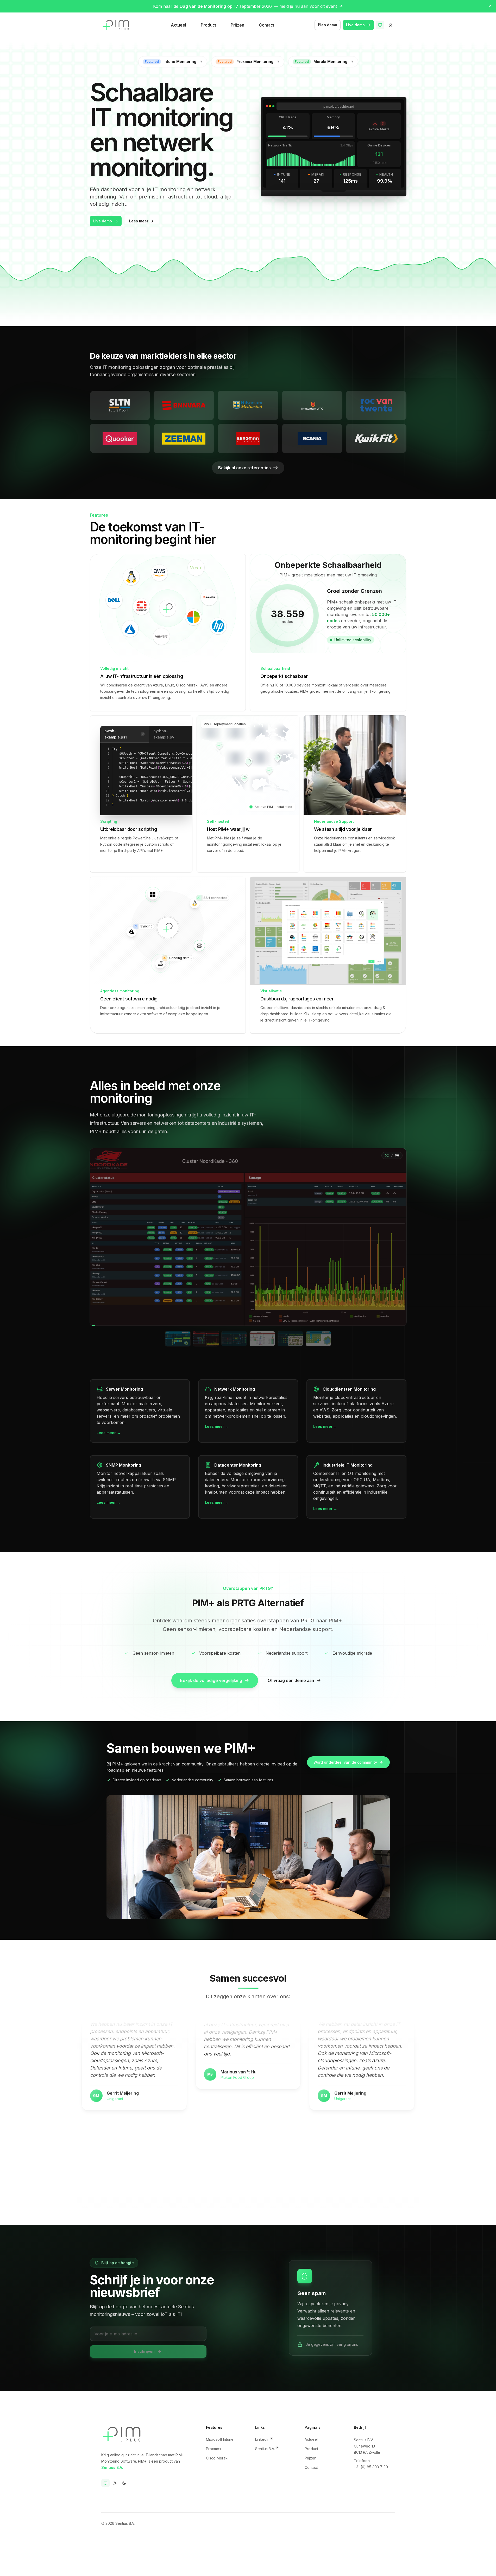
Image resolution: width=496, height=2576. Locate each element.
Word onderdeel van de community (345, 1762)
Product (208, 25)
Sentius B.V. (112, 2467)
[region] (248, 1251)
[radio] (105, 2483)
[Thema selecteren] (380, 25)
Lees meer (139, 221)
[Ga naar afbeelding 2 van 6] (206, 1339)
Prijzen (237, 25)
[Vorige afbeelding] (97, 1237)
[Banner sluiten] (490, 6)
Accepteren (304, 2562)
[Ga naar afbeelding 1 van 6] (178, 1339)
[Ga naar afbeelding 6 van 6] (318, 1339)
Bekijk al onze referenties (244, 468)
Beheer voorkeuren (216, 2565)
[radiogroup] (115, 2483)
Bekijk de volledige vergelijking (211, 1680)
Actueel (178, 25)
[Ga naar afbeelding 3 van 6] (234, 1339)
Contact (266, 25)
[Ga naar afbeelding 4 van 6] (262, 1339)
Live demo (355, 25)
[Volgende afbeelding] (400, 1237)
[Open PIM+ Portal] (391, 25)
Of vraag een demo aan (291, 1680)
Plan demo (328, 25)
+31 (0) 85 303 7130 (371, 2467)
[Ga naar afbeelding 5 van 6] (290, 1339)
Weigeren (274, 2562)
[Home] (116, 25)
